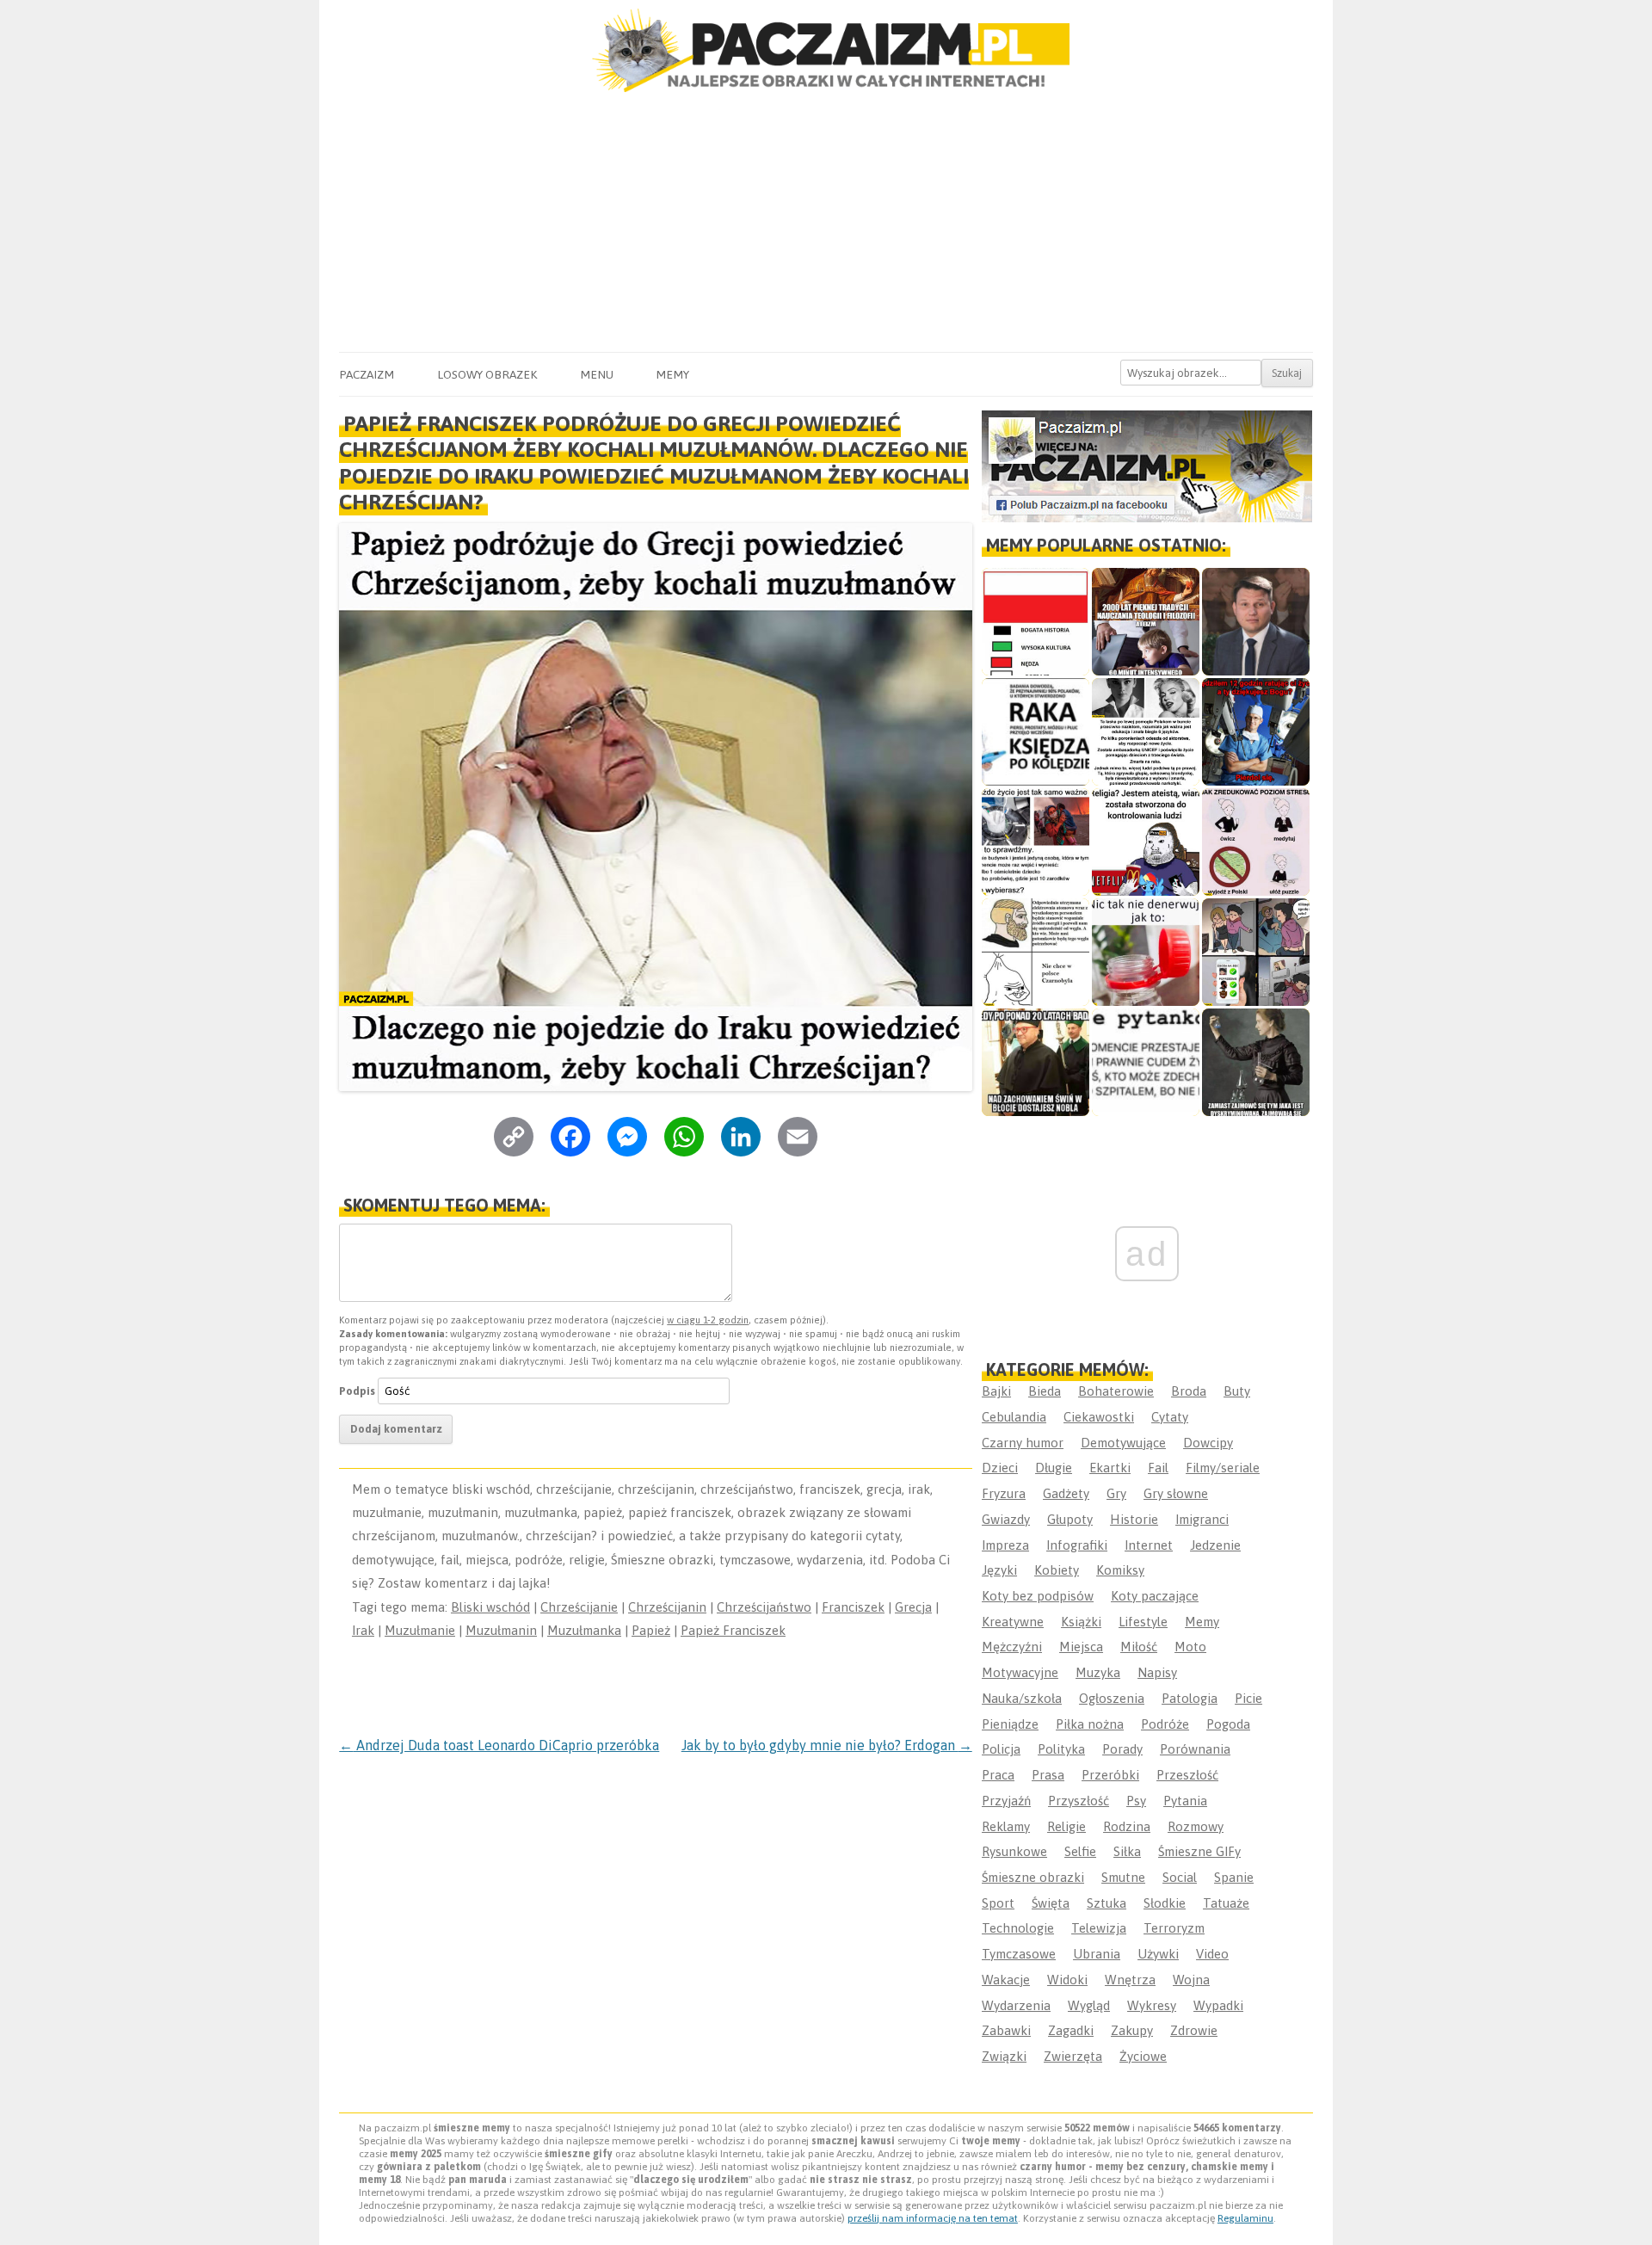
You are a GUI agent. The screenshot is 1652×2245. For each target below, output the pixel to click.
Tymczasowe (1019, 1954)
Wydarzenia (1016, 2005)
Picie (1248, 1698)
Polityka (1061, 1749)
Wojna (1191, 1980)
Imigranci (1202, 1519)
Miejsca (1081, 1647)
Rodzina (1127, 1826)
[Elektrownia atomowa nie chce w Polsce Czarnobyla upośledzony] (1036, 952)
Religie (1066, 1826)
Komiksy (1120, 1570)
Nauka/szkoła (1022, 1698)
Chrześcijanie (579, 1607)
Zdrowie (1194, 2030)
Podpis (357, 1391)
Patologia (1190, 1698)
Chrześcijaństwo (764, 1607)
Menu (597, 374)
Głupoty (1070, 1519)
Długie (1054, 1468)
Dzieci (1000, 1468)
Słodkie (1165, 1903)
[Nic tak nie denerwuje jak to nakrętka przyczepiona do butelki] (1146, 952)
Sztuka (1106, 1903)
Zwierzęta (1073, 2056)
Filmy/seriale (1223, 1468)
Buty (1237, 1391)
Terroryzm (1174, 1928)
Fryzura (1004, 1493)
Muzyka (1098, 1672)
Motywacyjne (1020, 1672)
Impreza (1005, 1545)
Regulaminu (1245, 2218)
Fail (1158, 1468)
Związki (1004, 2056)
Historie (1134, 1519)
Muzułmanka (584, 1630)
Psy (1136, 1801)
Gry (1116, 1493)
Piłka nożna (1090, 1724)
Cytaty (1170, 1417)
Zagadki (1071, 2030)
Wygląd (1089, 2005)
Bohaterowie (1116, 1391)
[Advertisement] (826, 223)
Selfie (1080, 1851)
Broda (1189, 1391)
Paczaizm (367, 374)
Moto (1190, 1647)
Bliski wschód (490, 1607)
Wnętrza (1130, 1980)
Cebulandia (1014, 1417)
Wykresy (1152, 2005)
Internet (1149, 1545)
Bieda (1045, 1391)
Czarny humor (1023, 1443)
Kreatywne (1013, 1622)
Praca (998, 1775)
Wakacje (1006, 1980)
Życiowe (1143, 2056)
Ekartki (1110, 1468)
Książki (1081, 1622)
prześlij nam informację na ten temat (933, 2218)
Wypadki (1218, 2005)
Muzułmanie (420, 1630)
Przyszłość (1079, 1801)
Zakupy (1132, 2030)
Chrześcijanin (667, 1607)
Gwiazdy (1006, 1519)
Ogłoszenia (1112, 1698)
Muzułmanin (501, 1630)
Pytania (1185, 1801)
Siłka (1127, 1851)
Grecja (913, 1607)
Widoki (1067, 1980)
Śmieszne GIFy (1199, 1851)
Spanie (1234, 1877)
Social (1180, 1877)
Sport (998, 1903)
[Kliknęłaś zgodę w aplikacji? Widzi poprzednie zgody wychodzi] (1256, 952)
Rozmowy (1196, 1826)
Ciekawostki (1099, 1417)
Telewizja (1099, 1928)
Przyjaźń (1006, 1801)
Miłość (1139, 1647)
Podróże (1165, 1724)
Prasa (1048, 1775)
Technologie (1018, 1928)
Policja (1001, 1749)
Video (1212, 1954)
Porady (1122, 1749)
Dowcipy (1208, 1443)
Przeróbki (1110, 1775)
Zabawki (1006, 2030)
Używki (1158, 1954)
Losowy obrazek (487, 374)
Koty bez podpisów (1038, 1596)
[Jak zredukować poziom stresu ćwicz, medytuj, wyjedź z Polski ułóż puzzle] (1256, 842)
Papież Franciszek (733, 1630)
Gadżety (1066, 1493)
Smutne (1123, 1877)
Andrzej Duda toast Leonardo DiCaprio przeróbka (499, 1745)
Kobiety (1057, 1570)
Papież (651, 1630)
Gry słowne (1176, 1493)
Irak (363, 1630)
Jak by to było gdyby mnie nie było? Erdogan (827, 1745)
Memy (672, 374)
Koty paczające (1155, 1596)
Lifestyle (1143, 1622)
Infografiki (1077, 1545)
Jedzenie (1215, 1545)
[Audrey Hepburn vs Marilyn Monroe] (1146, 732)
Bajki (996, 1391)
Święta (1051, 1903)
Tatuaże (1226, 1903)
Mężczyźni (1012, 1647)
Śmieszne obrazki (1033, 1877)
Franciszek (853, 1607)
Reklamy (1006, 1826)
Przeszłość (1187, 1775)
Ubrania (1097, 1954)
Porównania (1195, 1749)
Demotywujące (1123, 1443)
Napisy (1157, 1672)
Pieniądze (1010, 1724)
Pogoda (1228, 1724)
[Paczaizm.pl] (826, 50)
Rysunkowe (1014, 1851)
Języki (999, 1570)
